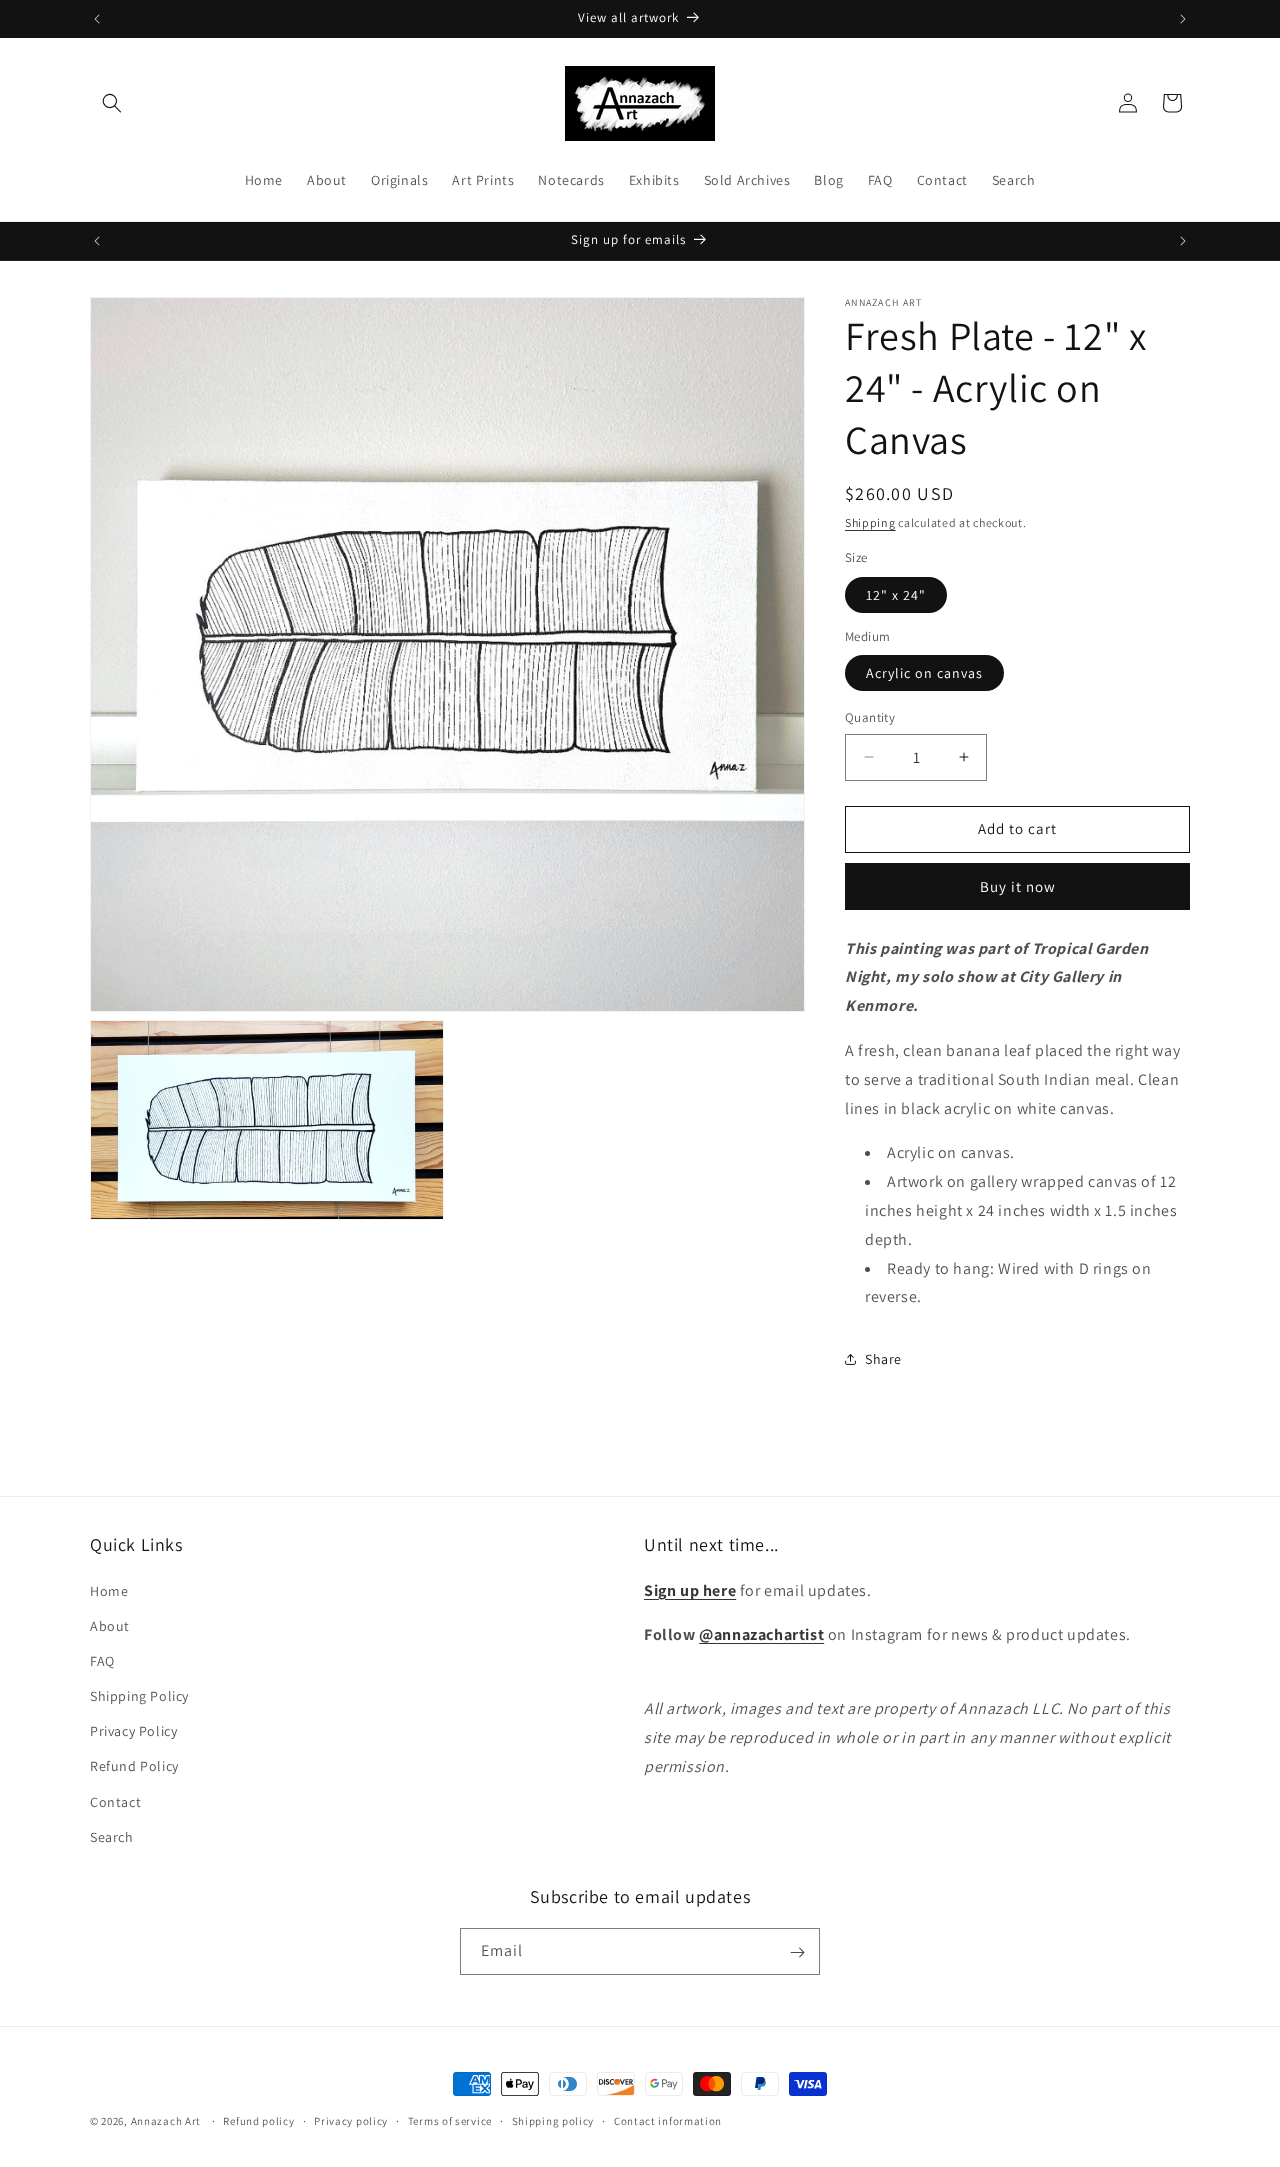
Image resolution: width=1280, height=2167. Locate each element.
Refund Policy (134, 1767)
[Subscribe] (797, 1952)
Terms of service (450, 2120)
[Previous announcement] (97, 19)
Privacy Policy (133, 1731)
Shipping (870, 522)
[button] (112, 103)
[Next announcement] (1183, 19)
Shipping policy (553, 2120)
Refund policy (258, 2120)
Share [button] (883, 1359)
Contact (115, 1802)
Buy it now (1018, 886)
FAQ (102, 1661)
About (110, 1626)
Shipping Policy (139, 1696)
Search (112, 1837)
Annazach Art (166, 2121)
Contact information (668, 2120)
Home (109, 1591)
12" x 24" (896, 595)
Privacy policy (351, 2120)
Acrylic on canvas (924, 673)
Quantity (870, 717)
